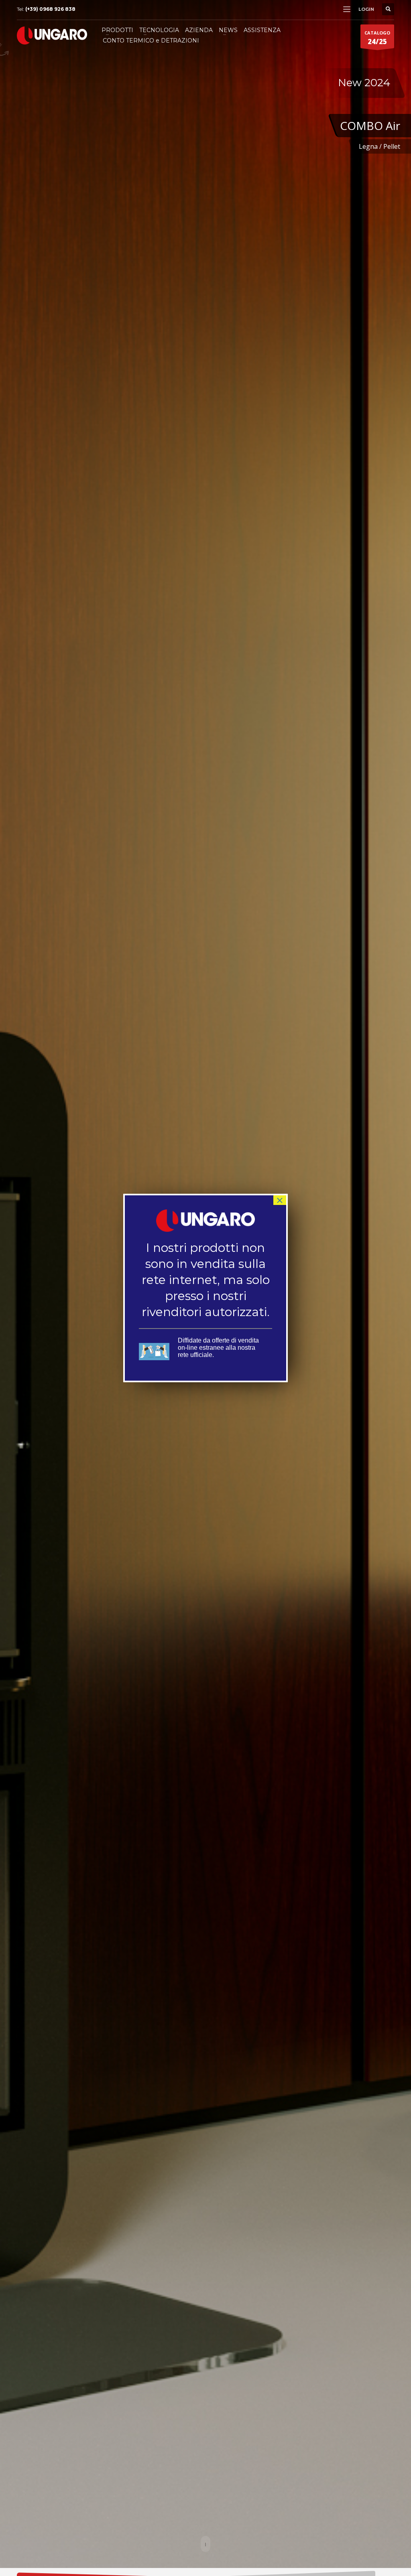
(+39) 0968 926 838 (50, 9)
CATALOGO (377, 38)
